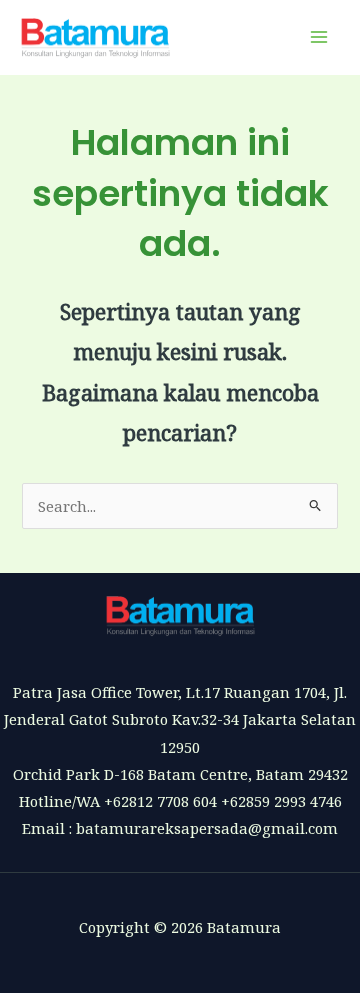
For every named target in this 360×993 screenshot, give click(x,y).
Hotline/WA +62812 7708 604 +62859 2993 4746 (180, 801)
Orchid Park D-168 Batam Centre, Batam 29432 (180, 774)
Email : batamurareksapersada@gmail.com (180, 828)
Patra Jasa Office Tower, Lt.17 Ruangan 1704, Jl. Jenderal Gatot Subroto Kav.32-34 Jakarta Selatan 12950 (180, 719)
